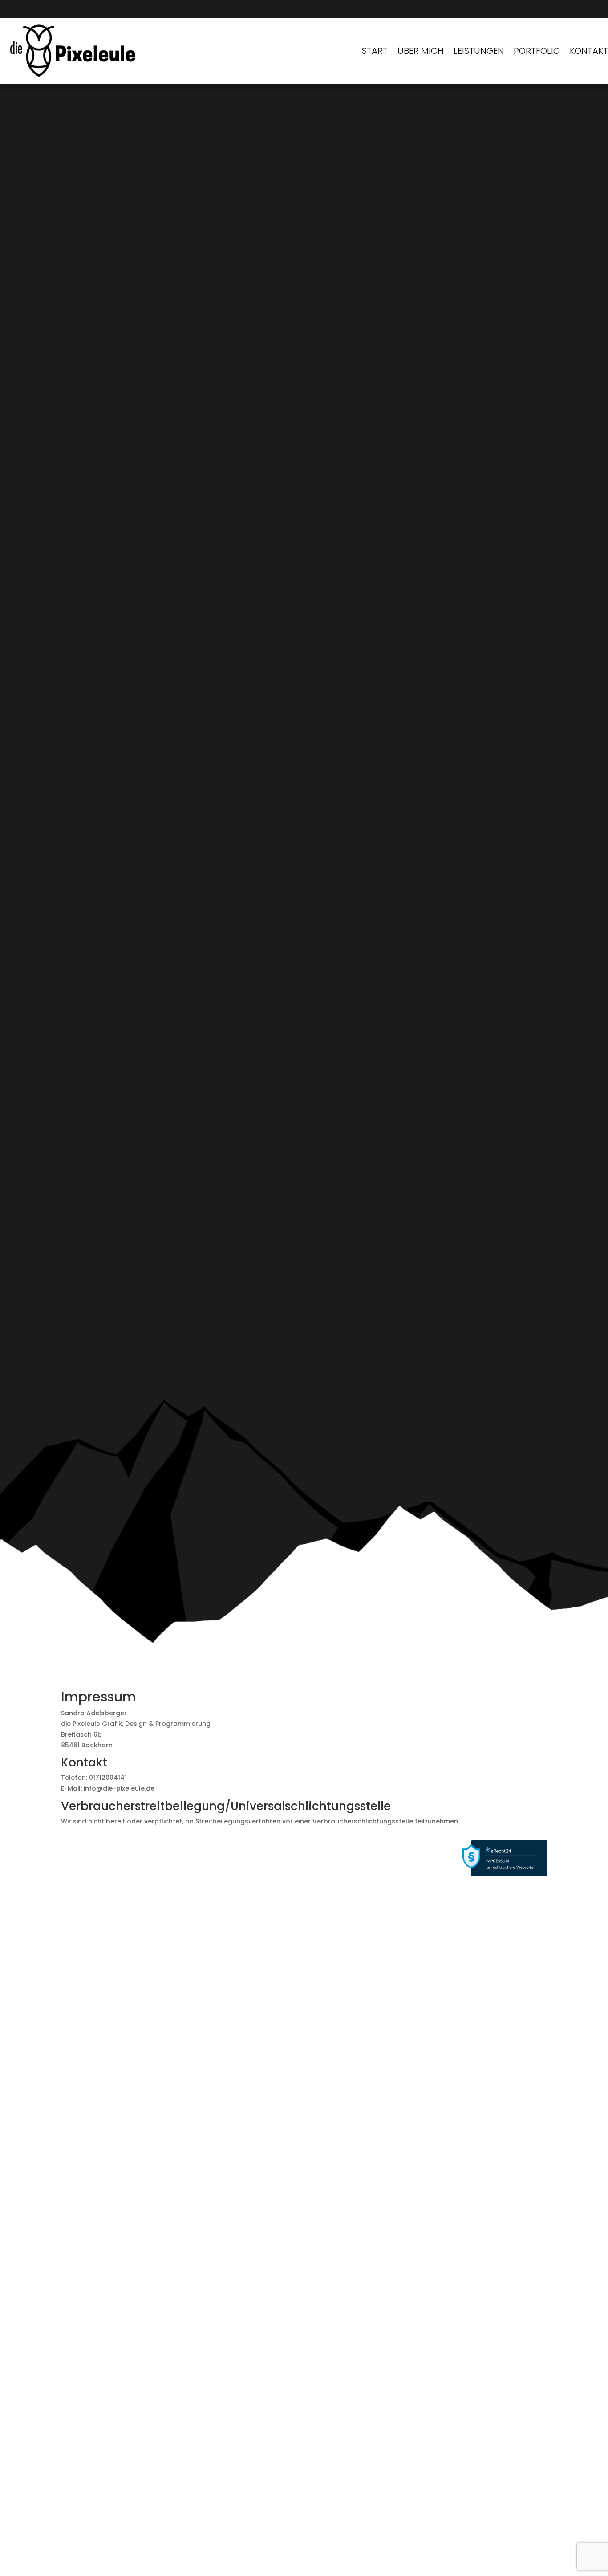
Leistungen (479, 51)
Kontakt (589, 51)
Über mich (421, 51)
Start (375, 51)
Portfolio (537, 51)
